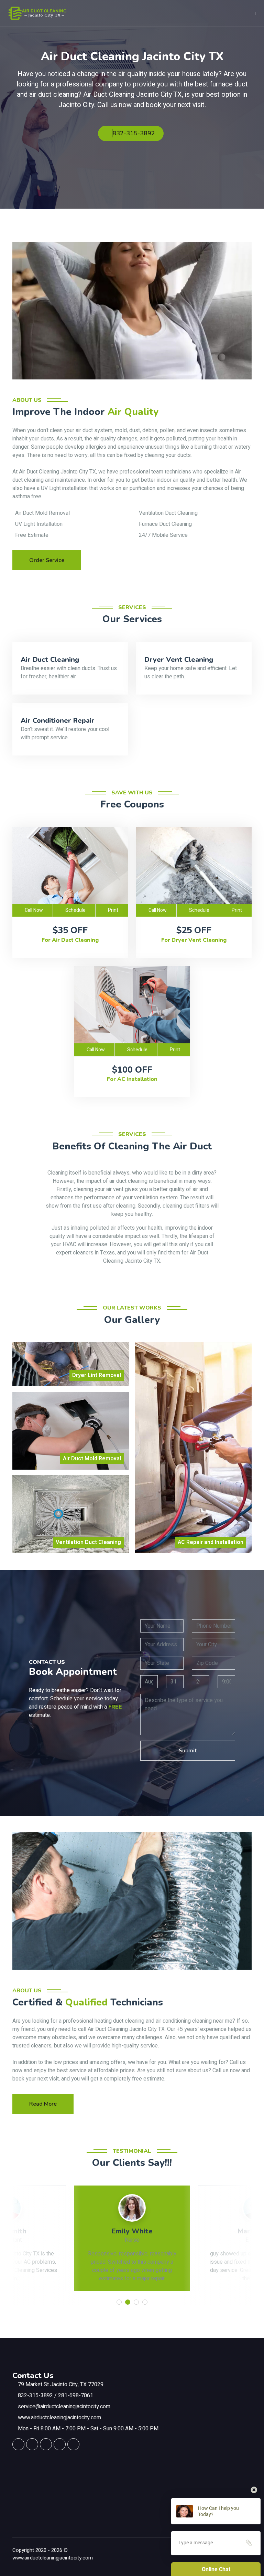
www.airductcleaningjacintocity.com (59, 2418)
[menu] (251, 13)
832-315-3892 (134, 133)
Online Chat (216, 2569)
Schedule (75, 910)
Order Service (47, 560)
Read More (43, 2104)
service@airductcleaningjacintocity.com (64, 2407)
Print (113, 910)
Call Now (34, 910)
